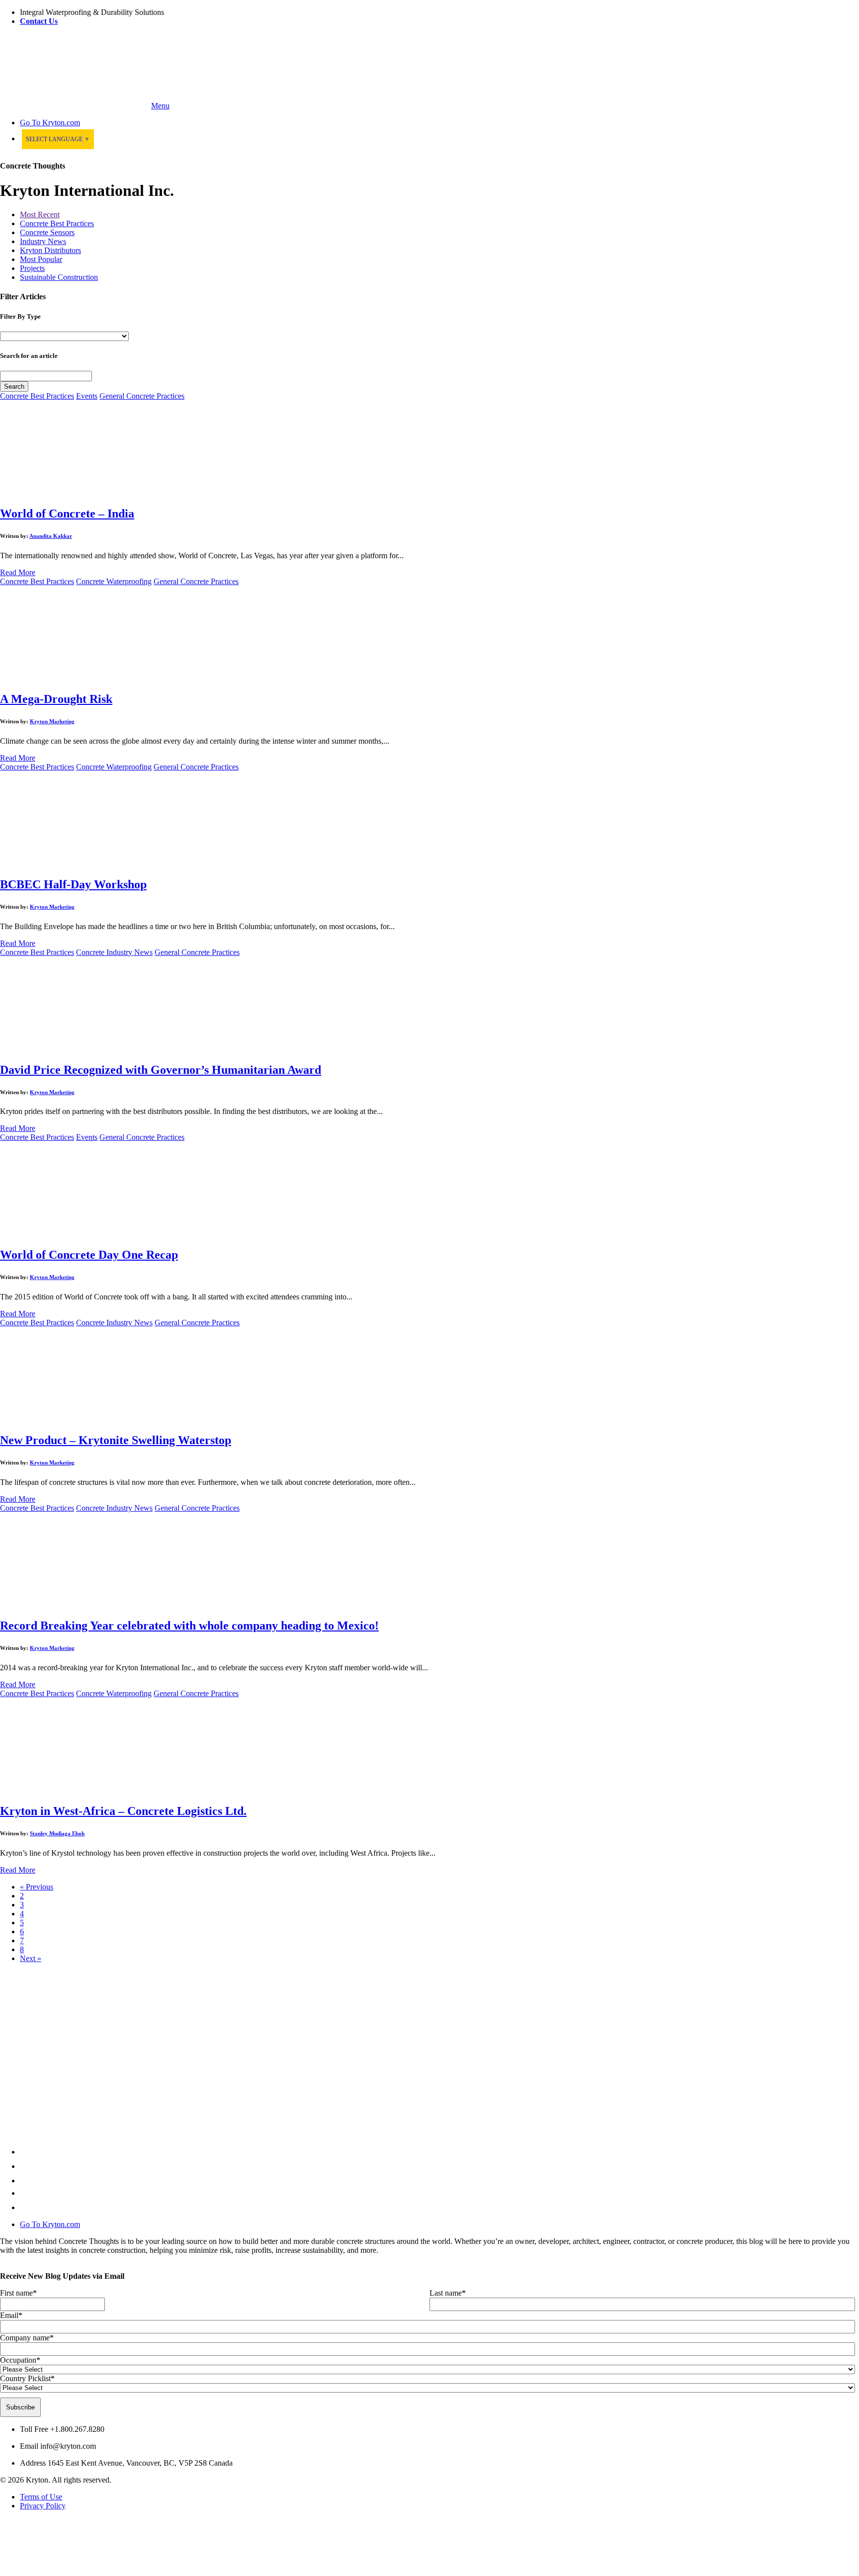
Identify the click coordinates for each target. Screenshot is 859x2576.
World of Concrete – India (67, 514)
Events (87, 396)
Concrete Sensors (47, 232)
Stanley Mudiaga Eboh (57, 1833)
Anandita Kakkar (51, 536)
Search (14, 386)
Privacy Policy (43, 2506)
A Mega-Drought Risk (56, 699)
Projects (32, 268)
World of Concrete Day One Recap (89, 1255)
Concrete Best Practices (57, 223)
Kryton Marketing (52, 721)
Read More (18, 572)
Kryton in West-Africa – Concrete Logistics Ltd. (123, 1811)
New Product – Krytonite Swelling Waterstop (116, 1440)
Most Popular (41, 259)
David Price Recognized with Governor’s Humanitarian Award (161, 1070)
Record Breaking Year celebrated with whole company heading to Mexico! (189, 1626)
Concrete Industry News (114, 952)
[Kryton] (75, 106)
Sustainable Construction (59, 277)
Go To (50, 123)
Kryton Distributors (50, 250)
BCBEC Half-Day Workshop (73, 884)
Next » (31, 1958)
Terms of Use (41, 2497)
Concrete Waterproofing (114, 581)
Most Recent (40, 215)
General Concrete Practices (142, 396)
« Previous (37, 1887)
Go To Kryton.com (50, 2224)
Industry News (43, 241)
